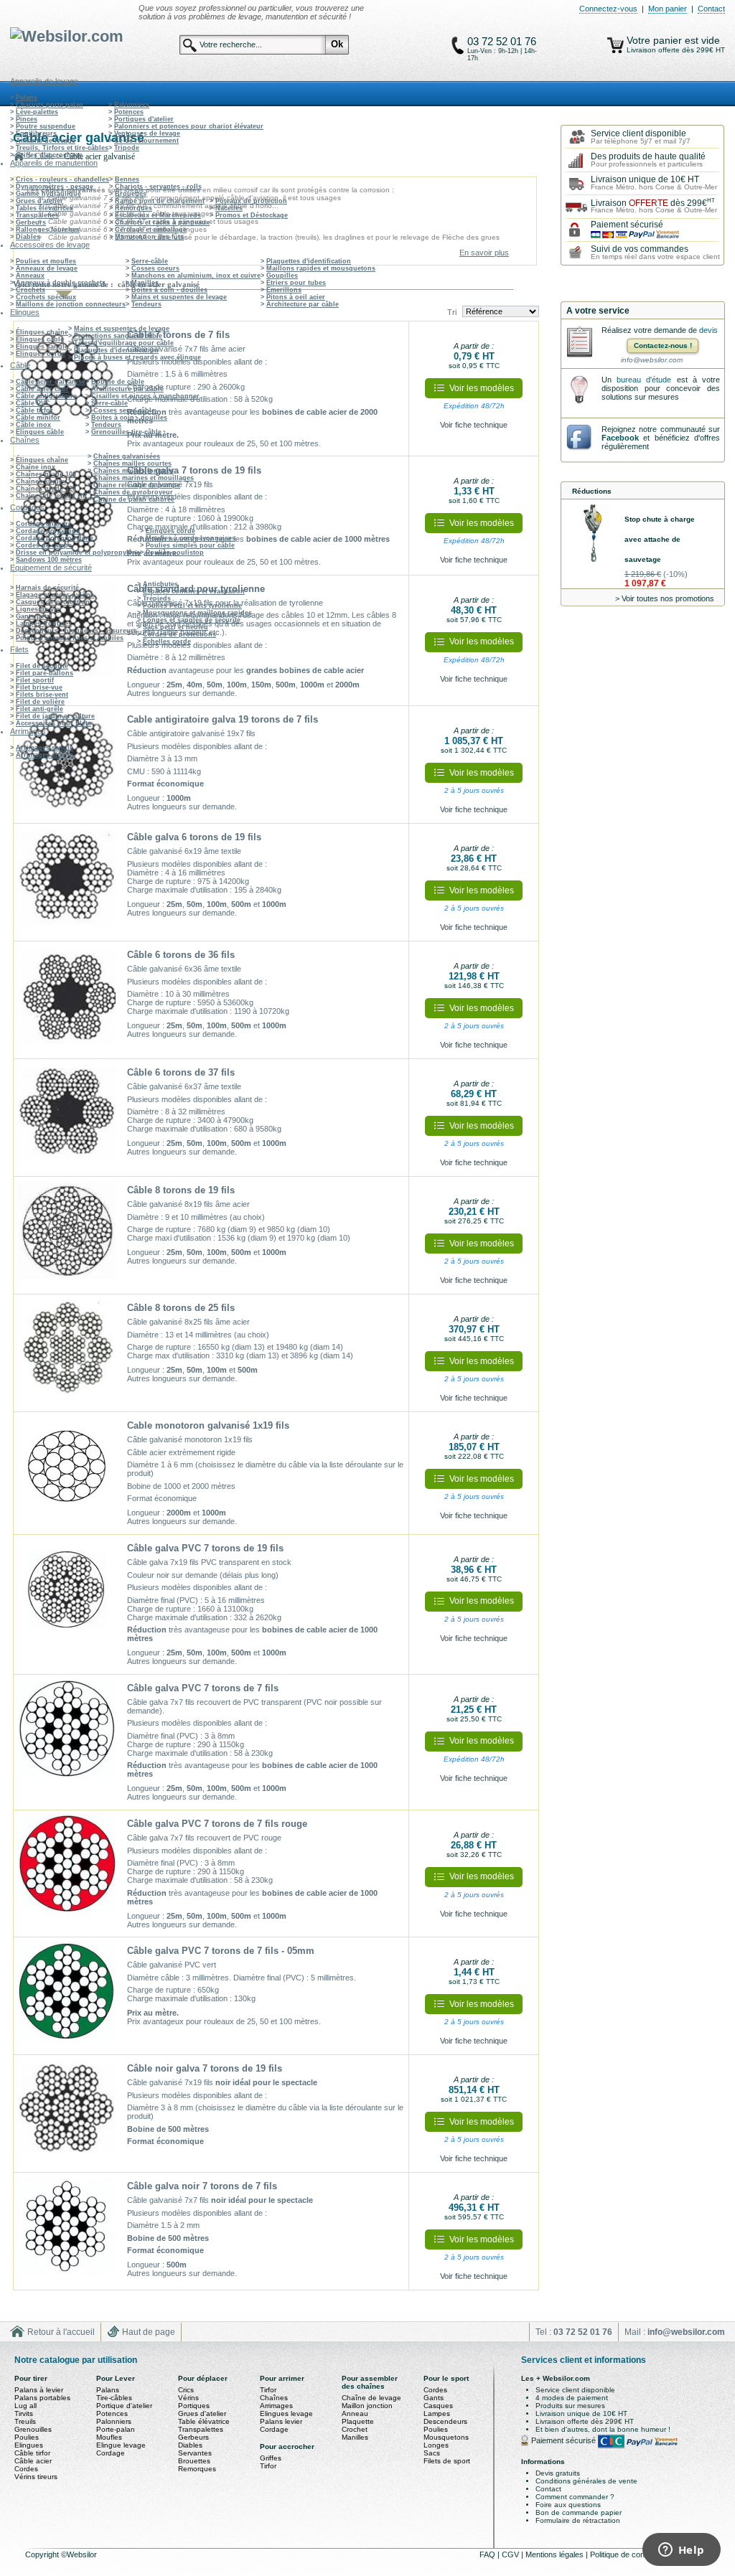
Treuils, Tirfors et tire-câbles (62, 148)
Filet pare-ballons (45, 673)
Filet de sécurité (42, 666)
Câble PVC (33, 403)
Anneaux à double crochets (61, 283)
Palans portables (42, 2398)
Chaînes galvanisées (127, 456)
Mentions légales (556, 2554)
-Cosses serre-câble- (124, 410)
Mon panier (668, 9)
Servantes (195, 2453)
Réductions (592, 491)
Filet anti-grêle (39, 709)
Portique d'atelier (124, 2406)
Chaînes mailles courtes (132, 464)
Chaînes (274, 2398)
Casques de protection (53, 602)
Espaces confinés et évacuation (194, 591)
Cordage (111, 2453)
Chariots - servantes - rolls (158, 187)
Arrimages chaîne (45, 755)
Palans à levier (39, 2390)
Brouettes (131, 194)
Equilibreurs (36, 133)
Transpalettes (37, 215)
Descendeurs (445, 2421)
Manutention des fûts (149, 237)
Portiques (194, 2406)
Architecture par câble (303, 304)
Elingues (29, 2445)
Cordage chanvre (44, 524)
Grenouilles (33, 2429)
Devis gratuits (558, 2473)
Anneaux (30, 276)
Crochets (31, 290)
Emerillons (284, 290)
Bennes (127, 179)
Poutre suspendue (46, 126)
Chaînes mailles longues (134, 471)
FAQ (488, 2554)
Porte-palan (116, 2429)
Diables (28, 237)
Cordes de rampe (44, 545)
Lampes (437, 2413)
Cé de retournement (146, 141)
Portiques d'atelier (144, 119)
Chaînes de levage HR (52, 496)
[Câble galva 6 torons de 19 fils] (67, 883)
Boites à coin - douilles (169, 290)
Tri (452, 312)
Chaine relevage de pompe (137, 485)
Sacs (432, 2453)
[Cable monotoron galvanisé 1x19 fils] (67, 1471)
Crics (186, 2390)
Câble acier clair (42, 389)
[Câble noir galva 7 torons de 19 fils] (67, 2114)
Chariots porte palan (50, 105)
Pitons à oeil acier (296, 297)
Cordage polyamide (48, 531)
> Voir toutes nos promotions (665, 598)
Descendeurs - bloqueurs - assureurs (76, 631)
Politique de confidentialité (635, 2554)
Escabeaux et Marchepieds (158, 215)
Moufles (109, 2437)
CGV (511, 2554)
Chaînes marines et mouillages (144, 478)
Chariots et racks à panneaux (162, 222)
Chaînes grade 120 (46, 489)
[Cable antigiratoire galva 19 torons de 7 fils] (67, 765)
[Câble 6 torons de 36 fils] (67, 1000)
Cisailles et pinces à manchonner (145, 396)
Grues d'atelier (39, 201)
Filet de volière (40, 702)
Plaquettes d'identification (309, 261)
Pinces (27, 119)
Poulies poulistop (175, 553)
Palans (27, 98)
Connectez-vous (608, 9)
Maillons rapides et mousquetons (321, 268)
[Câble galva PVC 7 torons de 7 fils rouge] (67, 1869)
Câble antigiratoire (46, 396)
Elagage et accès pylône (55, 595)
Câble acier (33, 2461)
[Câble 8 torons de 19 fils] (67, 1236)
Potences (129, 112)
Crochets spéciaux (46, 297)
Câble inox (33, 425)
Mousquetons (446, 2437)
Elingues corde (41, 354)
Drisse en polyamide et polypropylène (78, 553)
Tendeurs (146, 304)
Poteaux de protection (251, 201)
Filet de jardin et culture (55, 716)
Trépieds (157, 598)
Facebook (620, 438)
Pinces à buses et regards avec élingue (137, 357)
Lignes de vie (38, 609)
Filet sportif (35, 680)
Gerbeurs (31, 222)
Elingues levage (286, 2413)
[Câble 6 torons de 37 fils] (67, 1118)
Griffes (271, 2458)
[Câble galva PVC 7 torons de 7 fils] (67, 1734)
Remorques (134, 208)
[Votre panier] (615, 45)
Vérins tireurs (36, 2477)
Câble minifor (38, 418)
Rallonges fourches (48, 230)
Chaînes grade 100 (46, 474)
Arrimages (276, 2406)
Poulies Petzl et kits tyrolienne (192, 606)
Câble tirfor (34, 410)
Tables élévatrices (45, 208)
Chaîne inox (36, 467)
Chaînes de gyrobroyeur (133, 492)
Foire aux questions (568, 2505)
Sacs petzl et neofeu (175, 627)
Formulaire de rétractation (578, 2520)
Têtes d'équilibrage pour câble (124, 343)
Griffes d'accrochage (49, 155)
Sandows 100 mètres (49, 560)
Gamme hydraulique (48, 194)
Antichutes (160, 584)
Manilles (145, 283)
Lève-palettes (37, 112)
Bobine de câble (118, 382)
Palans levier (281, 2421)
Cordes (26, 2469)
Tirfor (268, 2390)
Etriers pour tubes (296, 283)
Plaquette (358, 2421)
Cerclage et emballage (151, 230)
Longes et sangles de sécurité (192, 620)
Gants (434, 2398)
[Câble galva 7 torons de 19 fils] (67, 515)
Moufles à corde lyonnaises (191, 538)
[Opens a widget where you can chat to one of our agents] (681, 2551)
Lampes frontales (44, 624)
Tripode (127, 148)
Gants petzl (34, 616)
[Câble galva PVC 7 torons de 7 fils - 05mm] (67, 1996)
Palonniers (132, 105)
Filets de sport (447, 2461)
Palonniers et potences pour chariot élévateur (189, 126)
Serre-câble (150, 261)
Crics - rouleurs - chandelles (62, 179)
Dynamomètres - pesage (55, 187)
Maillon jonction (367, 2406)
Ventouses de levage (147, 133)
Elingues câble (40, 339)
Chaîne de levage (371, 2398)
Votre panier (656, 40)
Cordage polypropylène (55, 538)
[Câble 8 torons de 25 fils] (67, 1353)
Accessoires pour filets (53, 723)
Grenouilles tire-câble (126, 432)
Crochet (355, 2429)
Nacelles (229, 208)
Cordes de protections (179, 634)
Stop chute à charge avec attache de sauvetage (660, 539)
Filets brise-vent (42, 695)
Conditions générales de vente (586, 2481)
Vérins (188, 2398)
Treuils (25, 2421)
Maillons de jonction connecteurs (71, 304)
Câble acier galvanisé (51, 382)
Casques (438, 2406)
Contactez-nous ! (663, 345)
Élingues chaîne (42, 332)
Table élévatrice (204, 2421)
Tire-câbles (114, 2398)
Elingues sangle (42, 347)
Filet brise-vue (39, 687)
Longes (436, 2445)
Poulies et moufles (46, 261)
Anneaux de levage (47, 268)
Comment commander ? (575, 2497)
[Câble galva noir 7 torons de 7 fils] (67, 2232)
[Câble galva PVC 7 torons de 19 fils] (67, 1594)
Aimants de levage (46, 141)
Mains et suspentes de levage (179, 297)
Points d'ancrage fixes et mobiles (70, 638)
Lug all (25, 2406)
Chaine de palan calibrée (134, 499)
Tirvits (24, 2413)
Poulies (27, 2437)
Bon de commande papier (579, 2512)
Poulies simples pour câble (190, 545)
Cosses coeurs (155, 268)
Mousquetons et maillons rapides (197, 613)
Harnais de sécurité (47, 588)
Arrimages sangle (45, 748)
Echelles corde (167, 641)
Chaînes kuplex (41, 481)
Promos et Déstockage (252, 215)
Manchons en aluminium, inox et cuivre (196, 276)
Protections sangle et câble (118, 336)
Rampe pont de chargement (160, 201)
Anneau (355, 2413)
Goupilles (282, 276)
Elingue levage (121, 2445)
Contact (711, 9)
